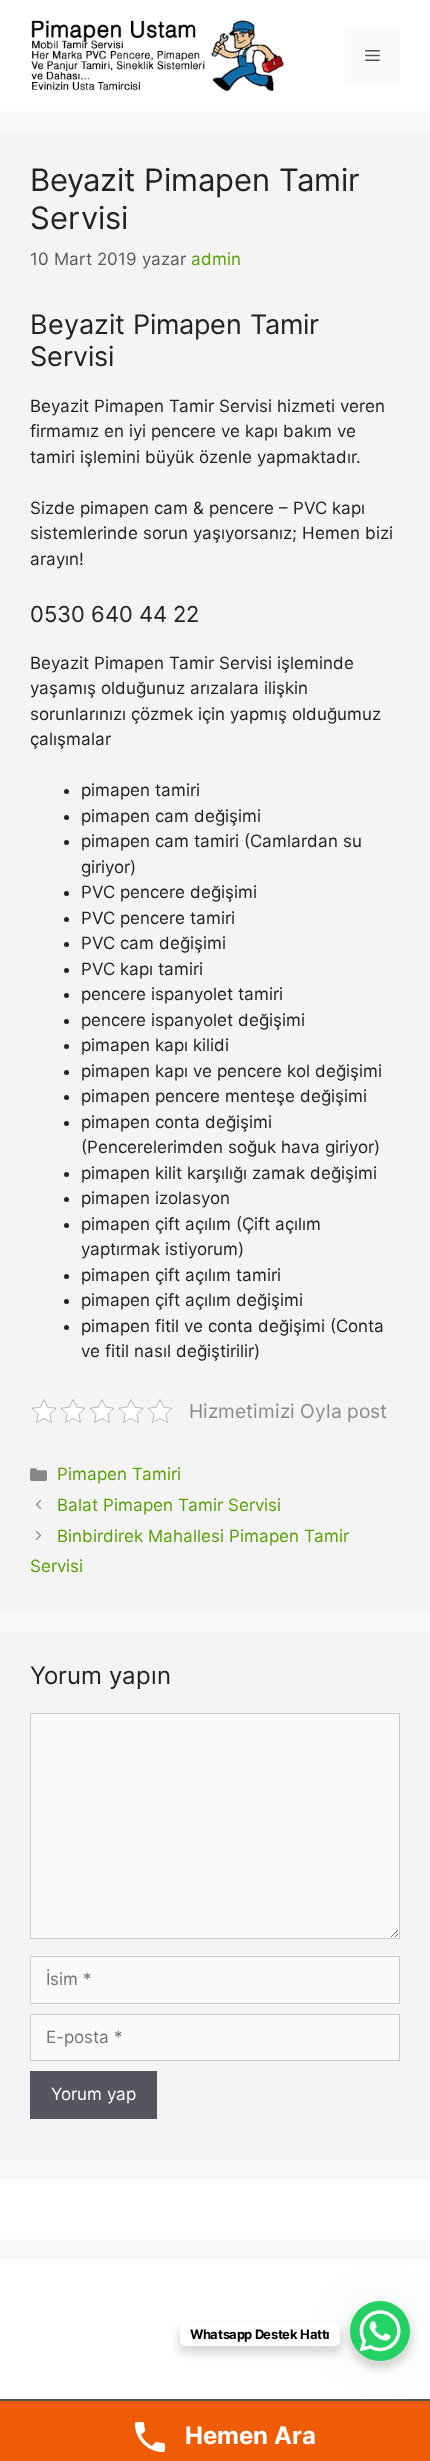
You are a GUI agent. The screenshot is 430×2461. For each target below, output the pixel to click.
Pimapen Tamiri (119, 1474)
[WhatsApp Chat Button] (380, 2331)
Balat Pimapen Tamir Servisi (169, 1505)
